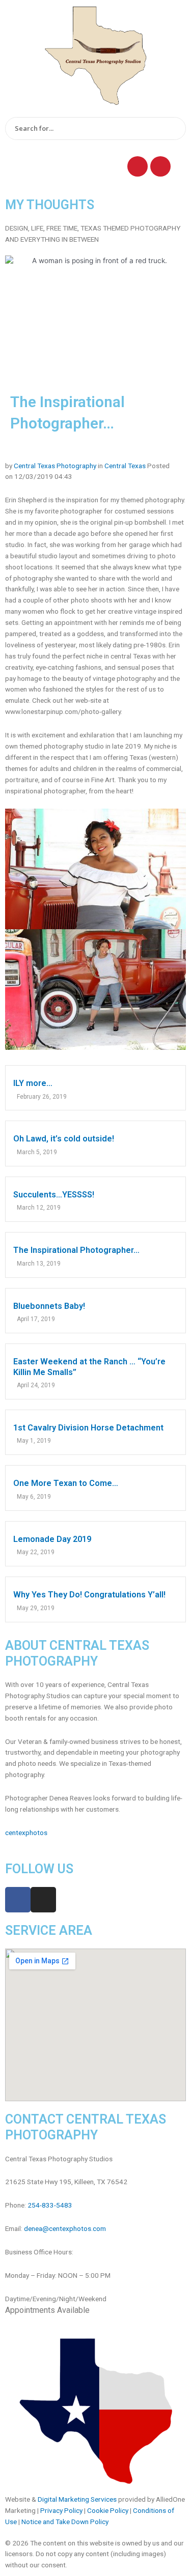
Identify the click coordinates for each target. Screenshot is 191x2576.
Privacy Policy (61, 2510)
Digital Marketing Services (77, 2499)
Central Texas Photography (55, 466)
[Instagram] (160, 166)
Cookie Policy (108, 2510)
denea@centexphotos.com (65, 2228)
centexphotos (26, 1833)
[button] (55, 164)
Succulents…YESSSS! (54, 1195)
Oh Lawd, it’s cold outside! (64, 1139)
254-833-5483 (50, 2205)
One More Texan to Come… (66, 1483)
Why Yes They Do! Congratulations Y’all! (89, 1595)
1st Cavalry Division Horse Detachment (88, 1428)
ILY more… (33, 1083)
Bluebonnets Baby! (49, 1306)
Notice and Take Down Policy (65, 2522)
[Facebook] (138, 166)
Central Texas (125, 466)
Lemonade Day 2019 (52, 1539)
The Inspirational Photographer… (76, 1250)
